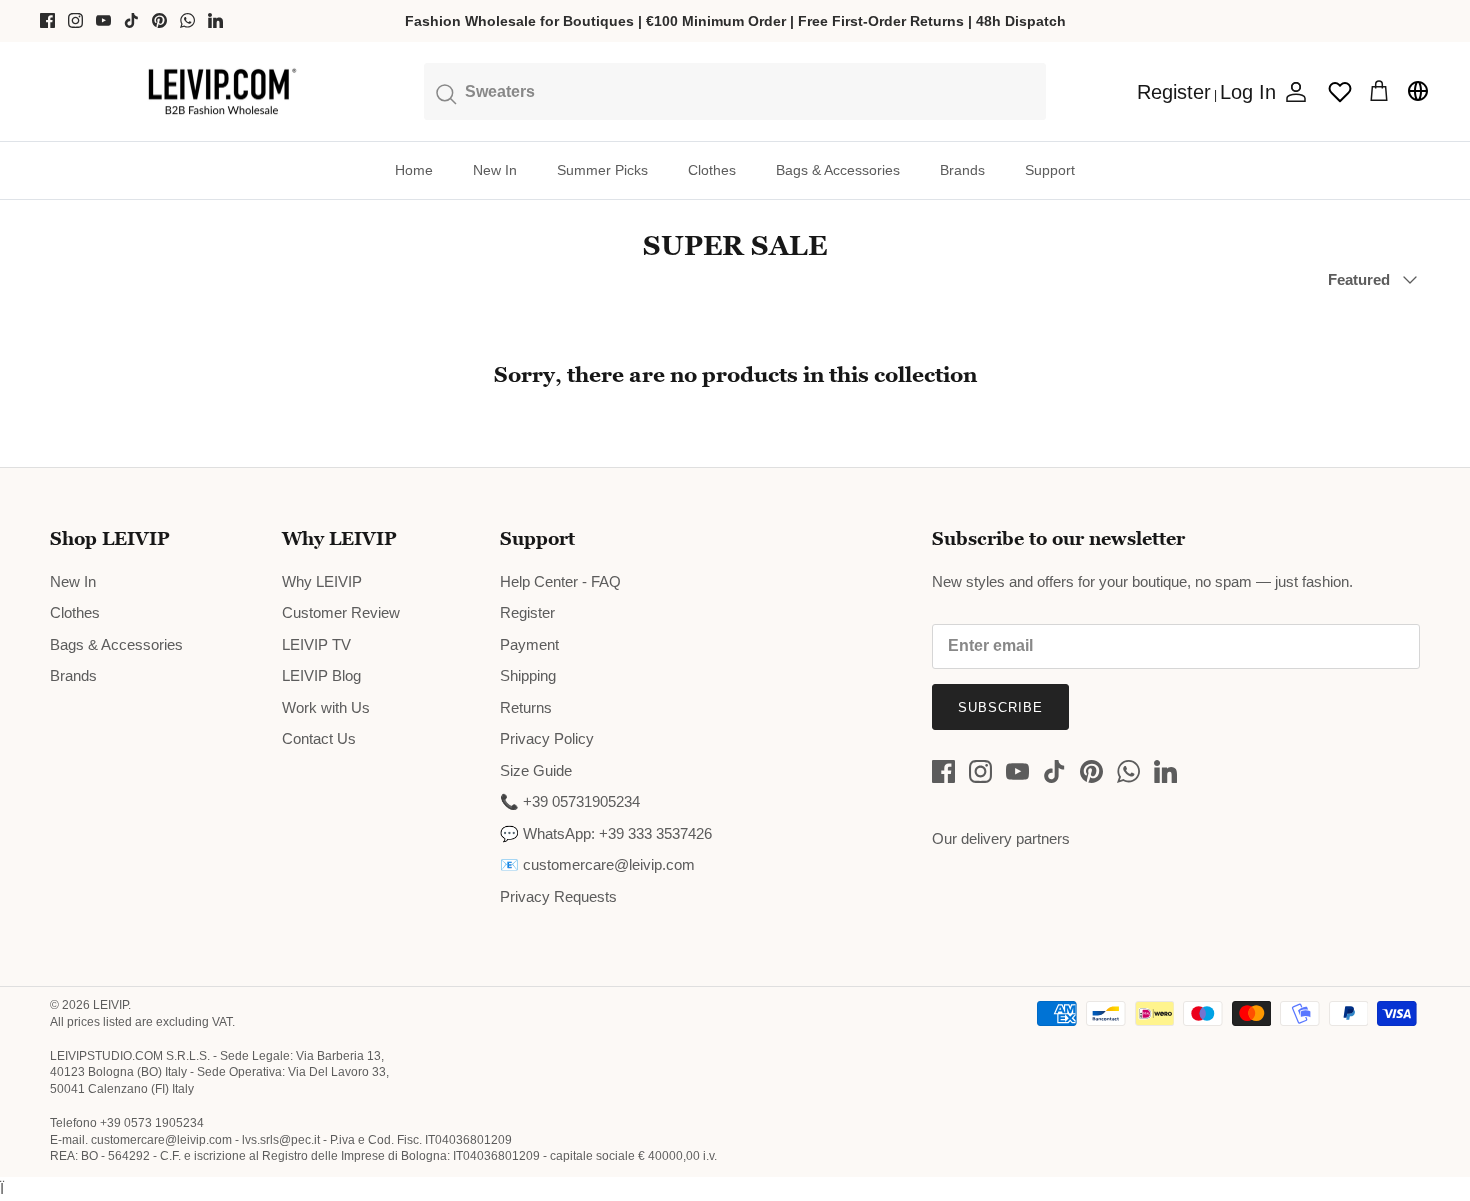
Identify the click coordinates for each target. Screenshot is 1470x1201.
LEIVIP (110, 1005)
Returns (526, 707)
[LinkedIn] (215, 20)
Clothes (712, 170)
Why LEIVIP (322, 581)
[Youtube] (103, 20)
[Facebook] (47, 20)
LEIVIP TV (316, 644)
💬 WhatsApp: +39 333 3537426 (606, 833)
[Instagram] (75, 20)
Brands (962, 170)
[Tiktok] (131, 20)
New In (495, 170)
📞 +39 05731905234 (570, 801)
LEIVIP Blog (321, 675)
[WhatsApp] (187, 20)
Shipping (528, 675)
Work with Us (326, 707)
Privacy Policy (547, 738)
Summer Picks (602, 170)
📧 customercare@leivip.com (597, 864)
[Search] (735, 91)
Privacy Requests (558, 896)
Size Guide (536, 770)
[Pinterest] (159, 20)
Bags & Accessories (838, 170)
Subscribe (1000, 707)
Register (527, 612)
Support (1050, 170)
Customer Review (341, 612)
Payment (529, 644)
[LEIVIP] (221, 92)
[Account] (1292, 92)
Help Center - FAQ (560, 581)
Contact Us (319, 738)
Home (414, 170)
